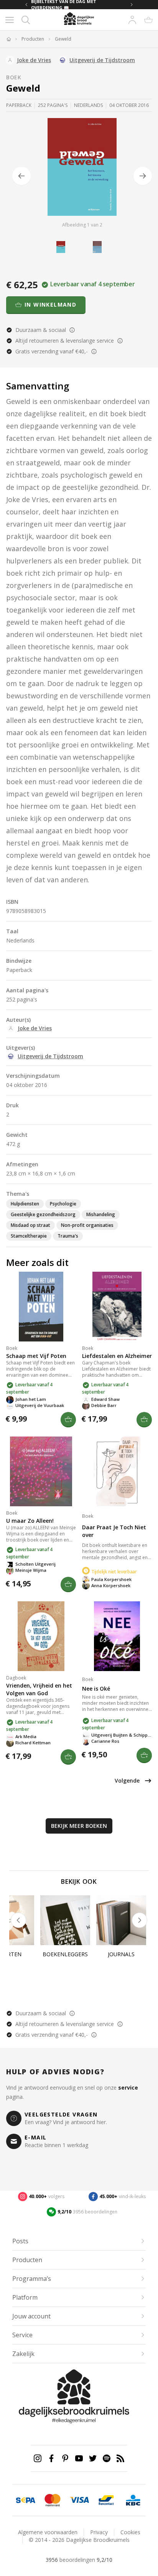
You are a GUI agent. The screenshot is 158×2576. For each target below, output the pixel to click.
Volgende (127, 1781)
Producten (33, 39)
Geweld (63, 39)
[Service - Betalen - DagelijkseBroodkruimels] (26, 2500)
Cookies (130, 2532)
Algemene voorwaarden (48, 2532)
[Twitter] (93, 2458)
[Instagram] (38, 2458)
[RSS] (120, 2458)
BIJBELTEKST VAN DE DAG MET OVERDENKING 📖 (64, 5)
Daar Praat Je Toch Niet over (114, 1531)
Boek (14, 77)
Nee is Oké (96, 1689)
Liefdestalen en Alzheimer (117, 1356)
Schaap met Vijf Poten (36, 1356)
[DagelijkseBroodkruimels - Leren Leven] (8, 39)
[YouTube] (79, 2458)
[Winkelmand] (148, 20)
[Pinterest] (65, 2458)
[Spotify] (107, 2458)
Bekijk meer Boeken (79, 1826)
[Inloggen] (132, 20)
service (128, 2088)
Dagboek (16, 1678)
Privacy (99, 2532)
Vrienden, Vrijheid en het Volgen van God (39, 1689)
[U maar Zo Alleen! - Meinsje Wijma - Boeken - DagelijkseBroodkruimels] (41, 1471)
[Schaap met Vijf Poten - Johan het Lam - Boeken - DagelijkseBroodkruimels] (41, 1307)
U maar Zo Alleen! (30, 1521)
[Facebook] (51, 2458)
